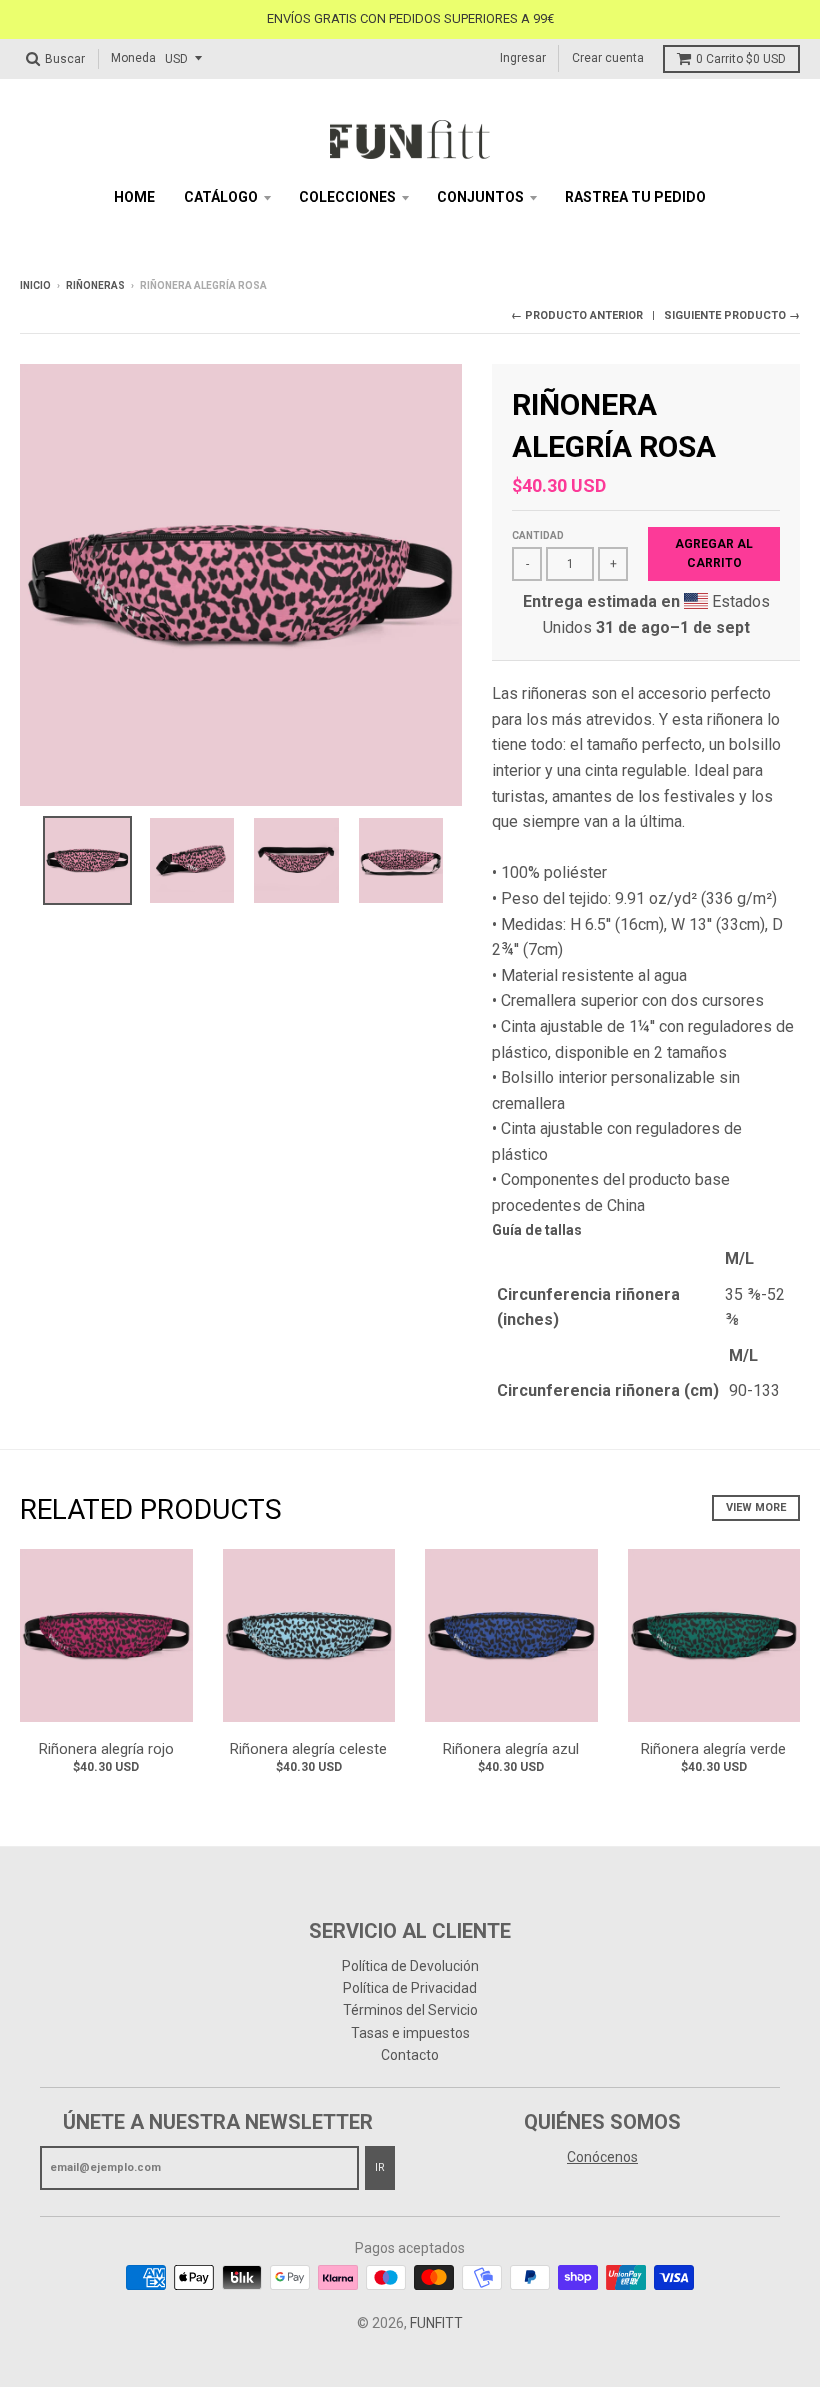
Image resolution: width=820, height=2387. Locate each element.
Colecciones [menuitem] (347, 197)
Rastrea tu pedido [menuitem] (635, 197)
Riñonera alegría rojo (106, 1749)
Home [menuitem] (134, 197)
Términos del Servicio (410, 2010)
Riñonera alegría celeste (308, 1749)
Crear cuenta (608, 58)
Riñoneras (95, 285)
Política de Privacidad (410, 1988)
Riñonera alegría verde (713, 1749)
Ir (380, 2167)
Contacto (410, 2055)
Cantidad (538, 535)
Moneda (133, 58)
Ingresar (523, 58)
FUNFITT (436, 2323)
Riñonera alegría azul (511, 1749)
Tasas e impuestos (410, 2033)
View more (756, 1507)
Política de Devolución (410, 1966)
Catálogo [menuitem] (221, 197)
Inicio (35, 285)
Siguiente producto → (732, 315)
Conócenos (602, 2157)
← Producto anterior (577, 315)
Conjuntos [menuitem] (480, 197)
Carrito (741, 59)
